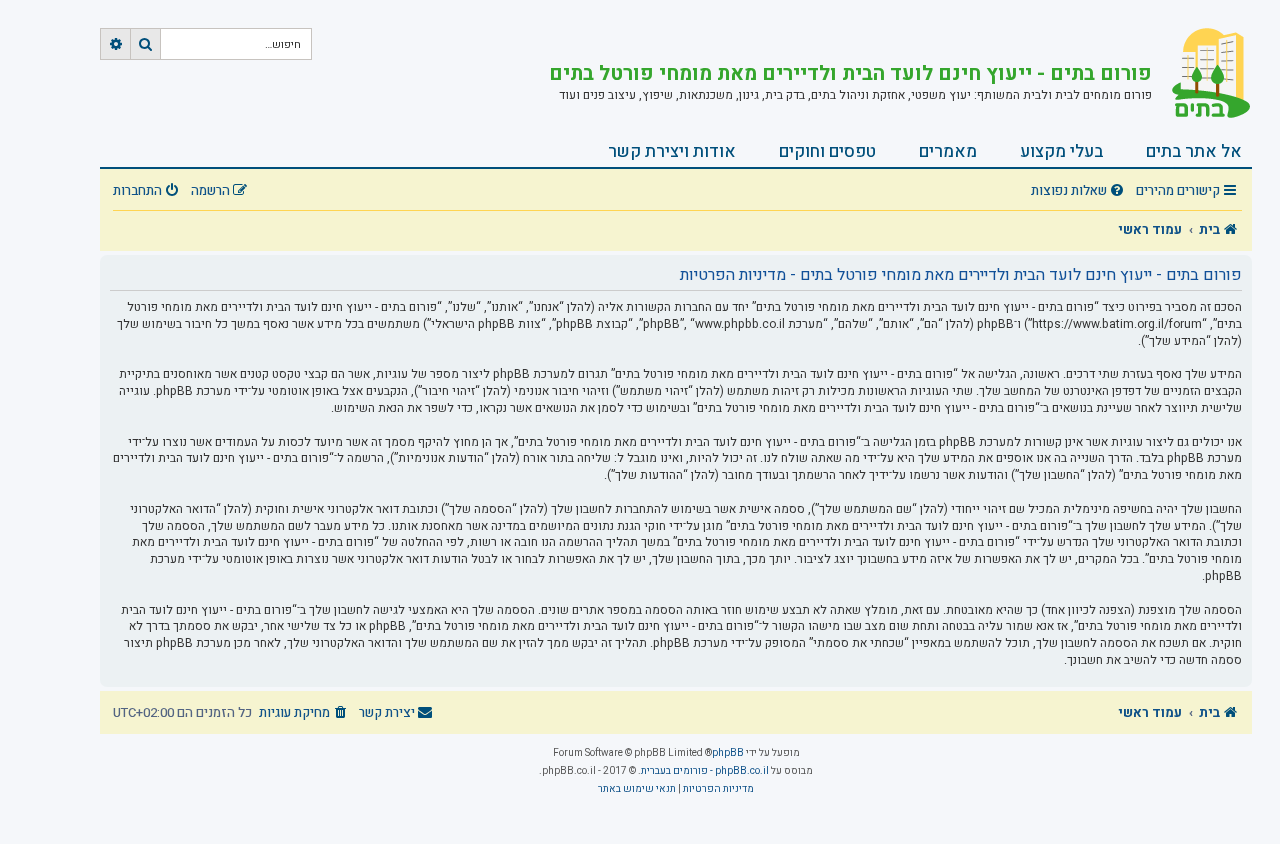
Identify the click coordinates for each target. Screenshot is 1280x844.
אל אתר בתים (1194, 151)
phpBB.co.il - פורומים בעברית (705, 771)
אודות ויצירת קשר (672, 151)
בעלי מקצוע (1061, 151)
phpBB (728, 753)
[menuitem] (1080, 191)
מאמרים (948, 151)
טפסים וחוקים (827, 151)
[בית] (1202, 75)
